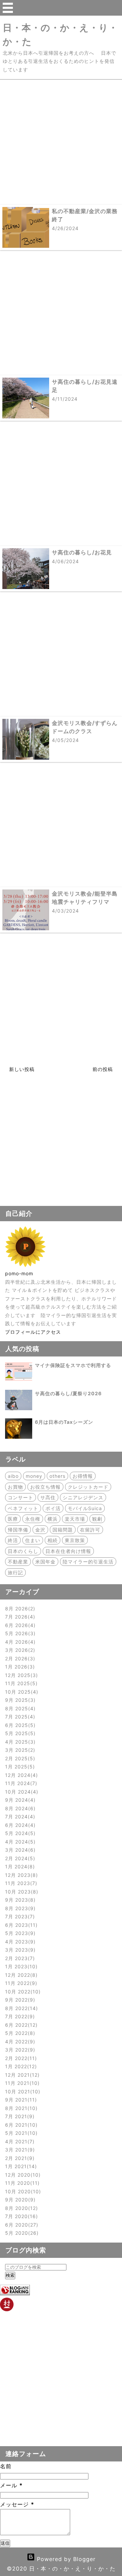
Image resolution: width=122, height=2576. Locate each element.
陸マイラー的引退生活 (88, 1562)
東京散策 (75, 1540)
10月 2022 (22, 1992)
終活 (13, 1540)
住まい (33, 1540)
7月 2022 (19, 2016)
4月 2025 (19, 1742)
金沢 (40, 1530)
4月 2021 (19, 2141)
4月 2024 (19, 1842)
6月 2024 (19, 1825)
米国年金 (45, 1562)
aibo (13, 1476)
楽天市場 (75, 1519)
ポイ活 (53, 1508)
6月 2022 (20, 2025)
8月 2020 (21, 2208)
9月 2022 (19, 2000)
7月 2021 (19, 2116)
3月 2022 (19, 2050)
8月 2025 (19, 1708)
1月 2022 (20, 2066)
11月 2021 (21, 2083)
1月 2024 (19, 1866)
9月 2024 (19, 1800)
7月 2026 (19, 1617)
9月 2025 (19, 1700)
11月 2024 (20, 1783)
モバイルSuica (85, 1508)
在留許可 (90, 1530)
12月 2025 (21, 1675)
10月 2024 (21, 1792)
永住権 (33, 1519)
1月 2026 (19, 1667)
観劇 (97, 1519)
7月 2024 (19, 1817)
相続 (53, 1540)
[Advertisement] (61, 141)
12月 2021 (21, 2075)
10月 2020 (22, 2191)
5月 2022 (19, 2033)
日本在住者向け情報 (68, 1551)
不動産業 (18, 1562)
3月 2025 (19, 1750)
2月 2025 (19, 1758)
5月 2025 (19, 1733)
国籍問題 (63, 1530)
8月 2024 (19, 1808)
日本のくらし (23, 1551)
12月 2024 (21, 1775)
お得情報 (83, 1476)
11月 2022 (20, 1983)
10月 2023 (21, 1892)
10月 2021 (22, 2091)
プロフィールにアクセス (33, 1332)
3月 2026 (19, 1650)
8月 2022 (21, 2008)
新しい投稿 (22, 1069)
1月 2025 (19, 1767)
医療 (13, 1519)
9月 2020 (19, 2200)
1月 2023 (20, 1966)
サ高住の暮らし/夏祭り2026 (68, 1393)
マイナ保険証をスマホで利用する (73, 1365)
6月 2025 (19, 1725)
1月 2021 (20, 2166)
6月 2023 (20, 1925)
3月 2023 (19, 1950)
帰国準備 (18, 1530)
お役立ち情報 (45, 1487)
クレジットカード (88, 1487)
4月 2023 (19, 1942)
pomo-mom (19, 1273)
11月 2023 (20, 1883)
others (57, 1476)
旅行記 (15, 1572)
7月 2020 (21, 2216)
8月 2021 (20, 2108)
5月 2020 (21, 2233)
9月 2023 (19, 1900)
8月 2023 (19, 1908)
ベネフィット (23, 1508)
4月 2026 (19, 1642)
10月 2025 (21, 1692)
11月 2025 (20, 1683)
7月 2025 (19, 1717)
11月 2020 (21, 2183)
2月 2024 (19, 1858)
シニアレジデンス (83, 1497)
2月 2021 (19, 2158)
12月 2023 (21, 1875)
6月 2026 (19, 1625)
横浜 (53, 1519)
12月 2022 (20, 1975)
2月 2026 (19, 1658)
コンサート (21, 1497)
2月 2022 (20, 2058)
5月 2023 (19, 1933)
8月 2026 (19, 1609)
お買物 (15, 1487)
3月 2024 (19, 1850)
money (34, 1476)
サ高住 (48, 1497)
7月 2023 (19, 1916)
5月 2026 (19, 1633)
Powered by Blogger (65, 2559)
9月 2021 (20, 2100)
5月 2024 (19, 1833)
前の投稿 (103, 1069)
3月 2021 (19, 2150)
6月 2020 (21, 2225)
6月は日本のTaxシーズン (64, 1422)
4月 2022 (19, 2042)
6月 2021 (20, 2125)
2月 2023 (19, 1958)
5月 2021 (20, 2133)
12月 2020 (22, 2175)
